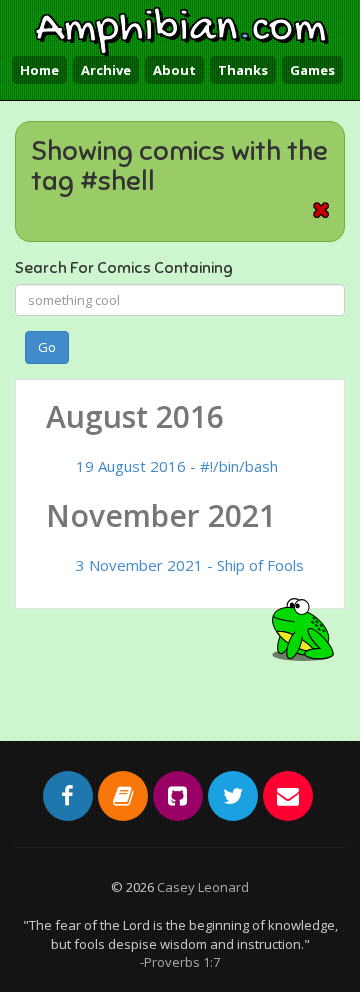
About (174, 70)
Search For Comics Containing (124, 268)
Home (39, 70)
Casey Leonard (203, 887)
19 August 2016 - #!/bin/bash (177, 466)
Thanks (243, 70)
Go (47, 347)
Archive (106, 70)
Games (312, 70)
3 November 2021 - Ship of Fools (190, 565)
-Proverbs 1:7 (180, 962)
